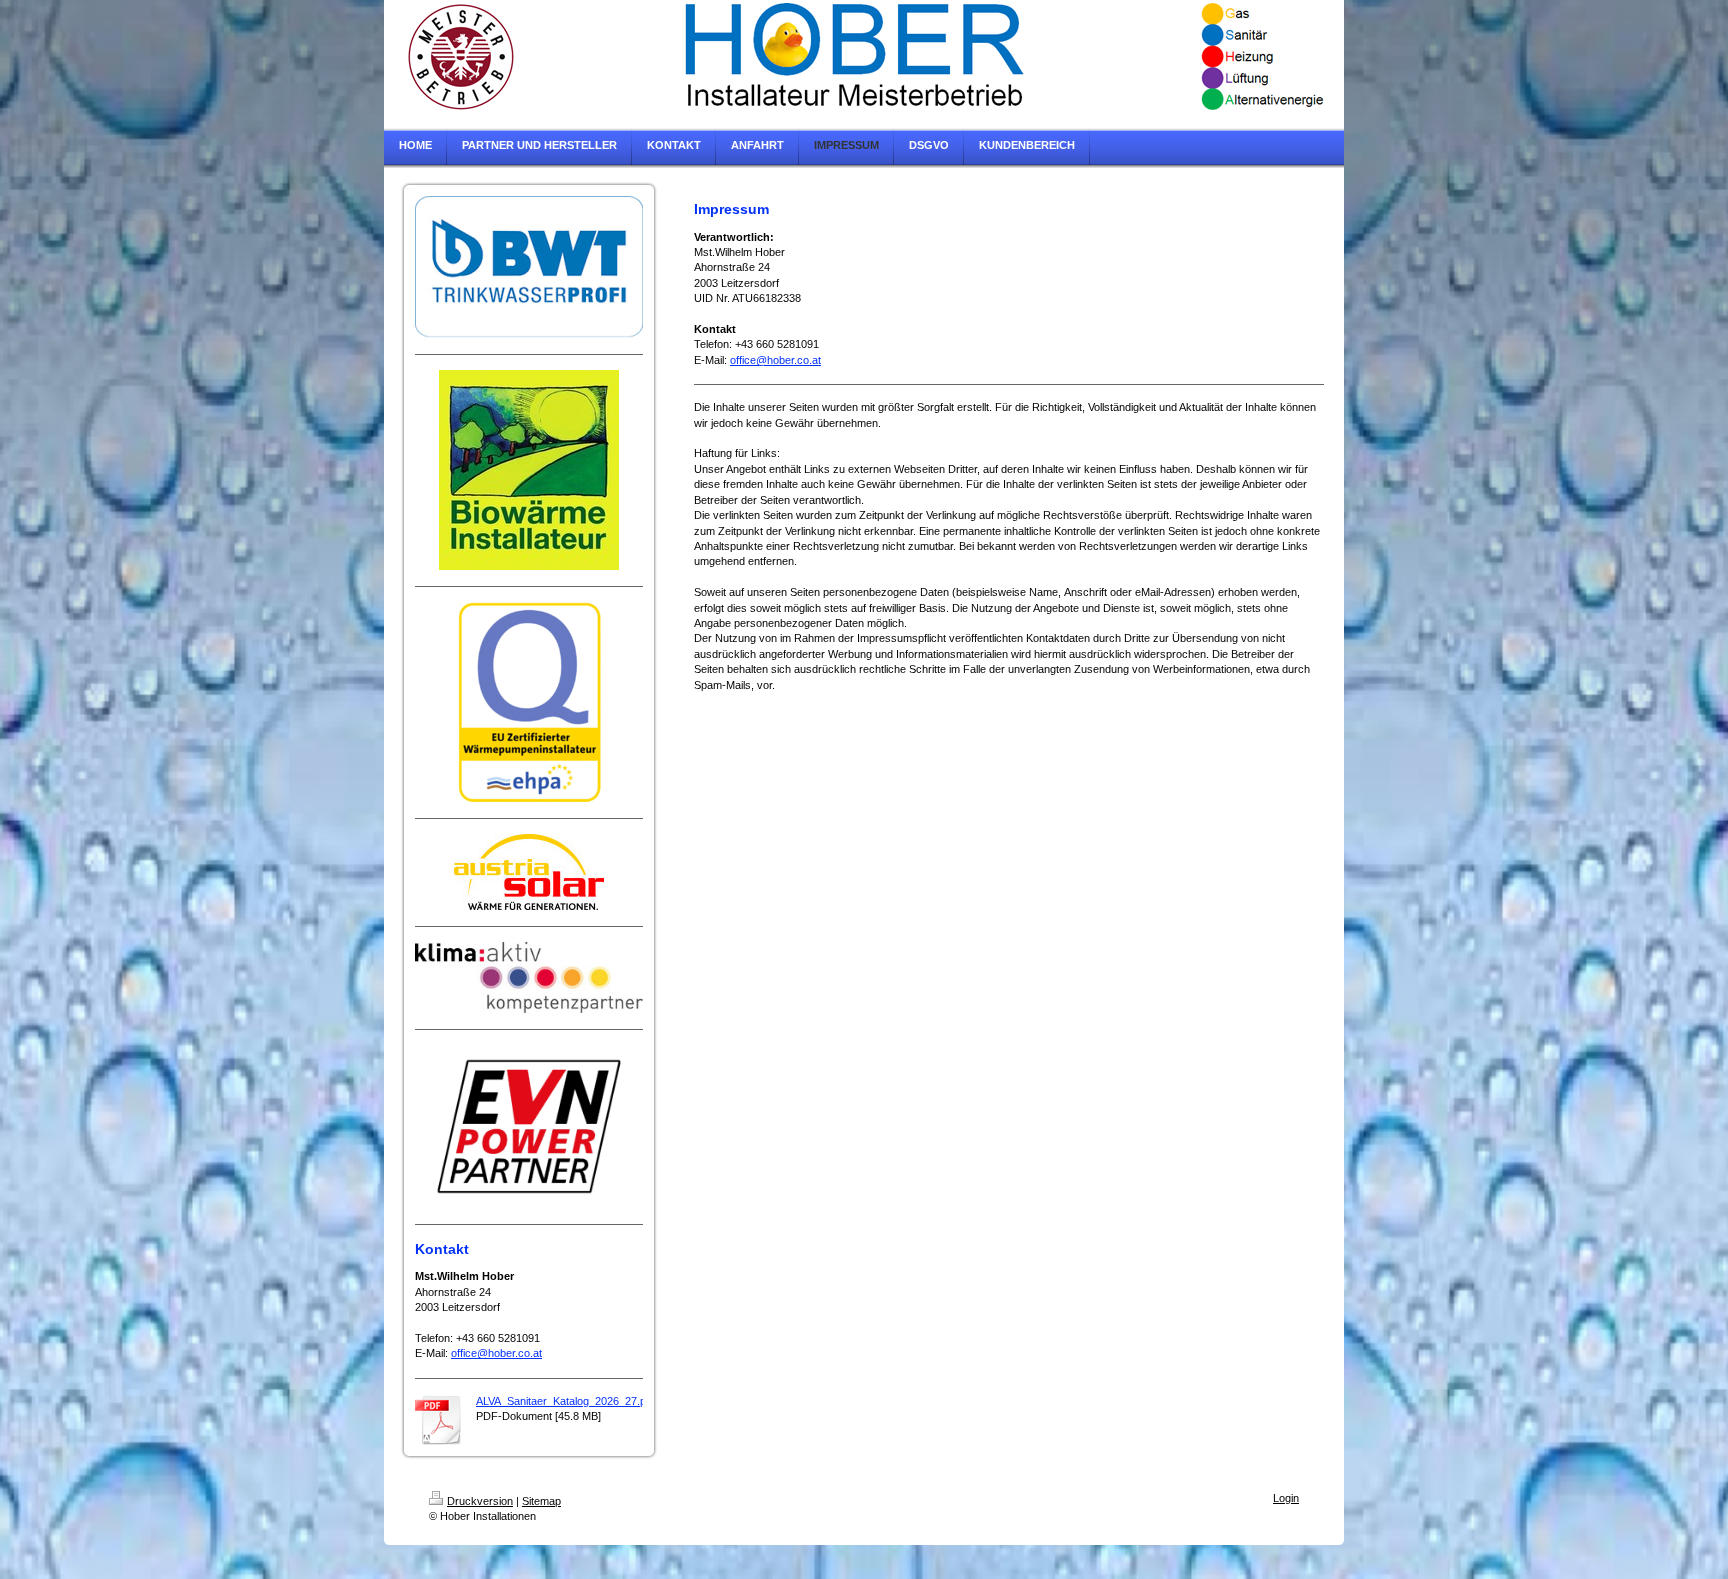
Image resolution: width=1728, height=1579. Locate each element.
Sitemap (541, 1501)
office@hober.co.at (496, 1353)
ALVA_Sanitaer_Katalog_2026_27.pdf (565, 1401)
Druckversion (480, 1501)
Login (1286, 1498)
